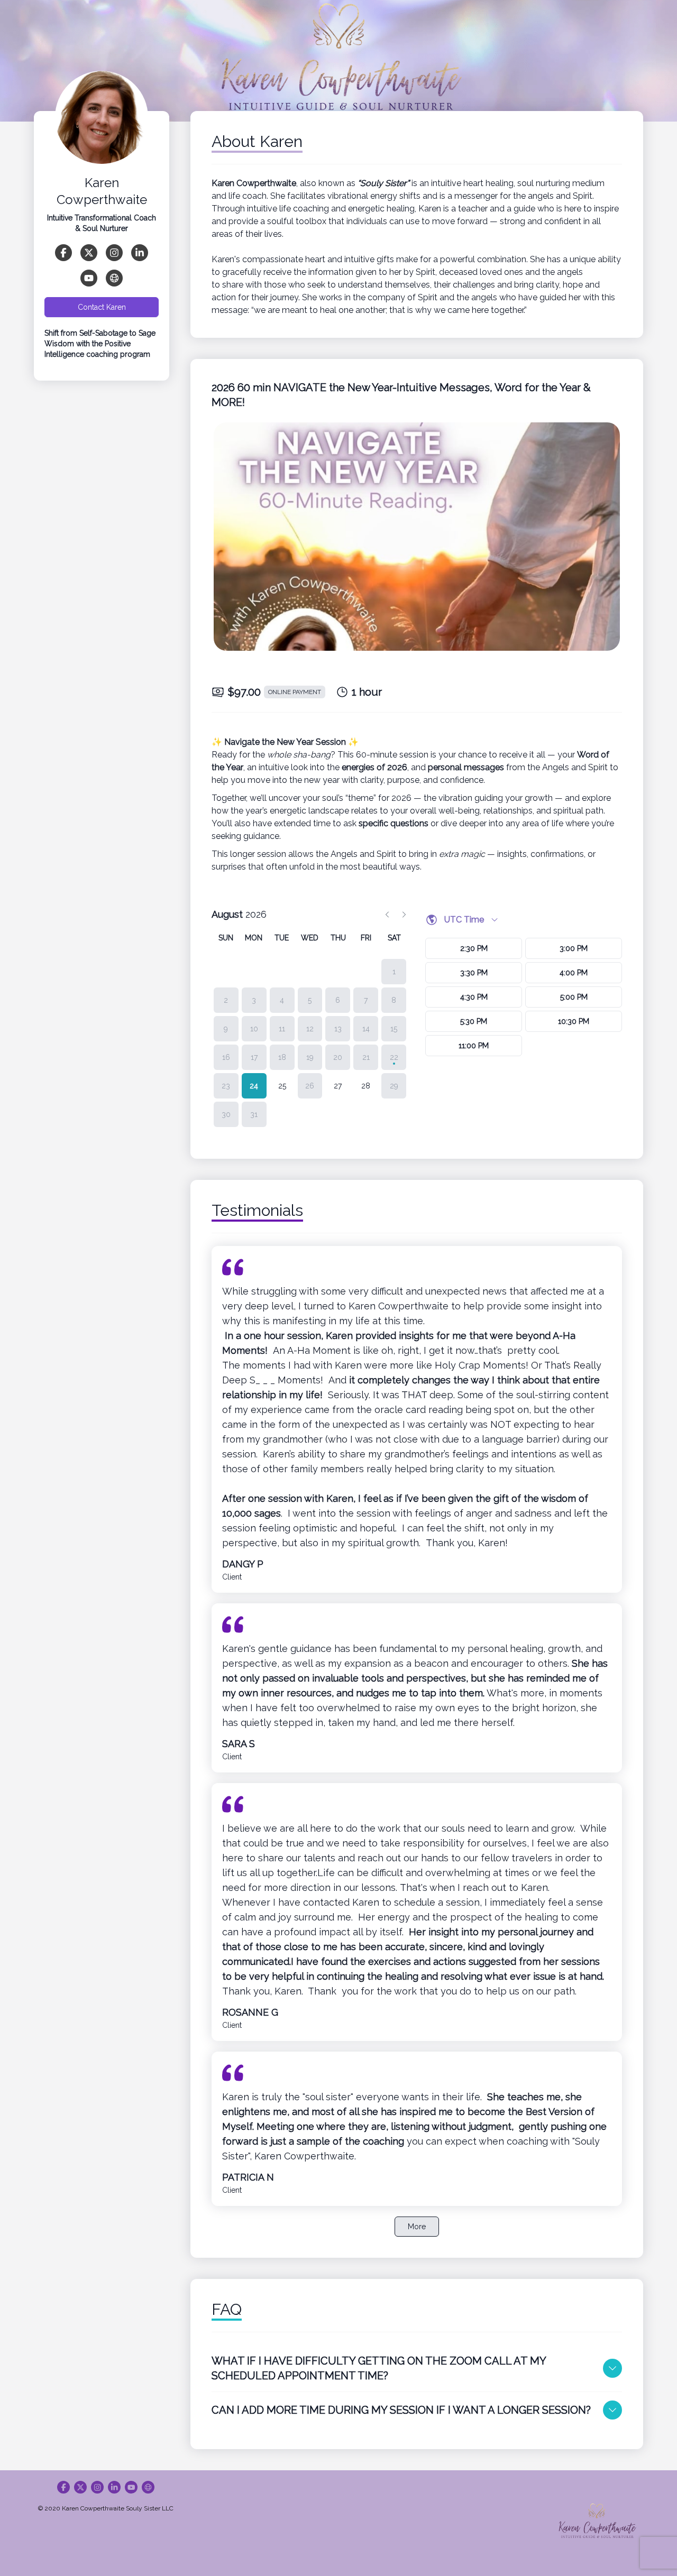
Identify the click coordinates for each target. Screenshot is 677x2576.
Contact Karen (102, 307)
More (417, 2227)
